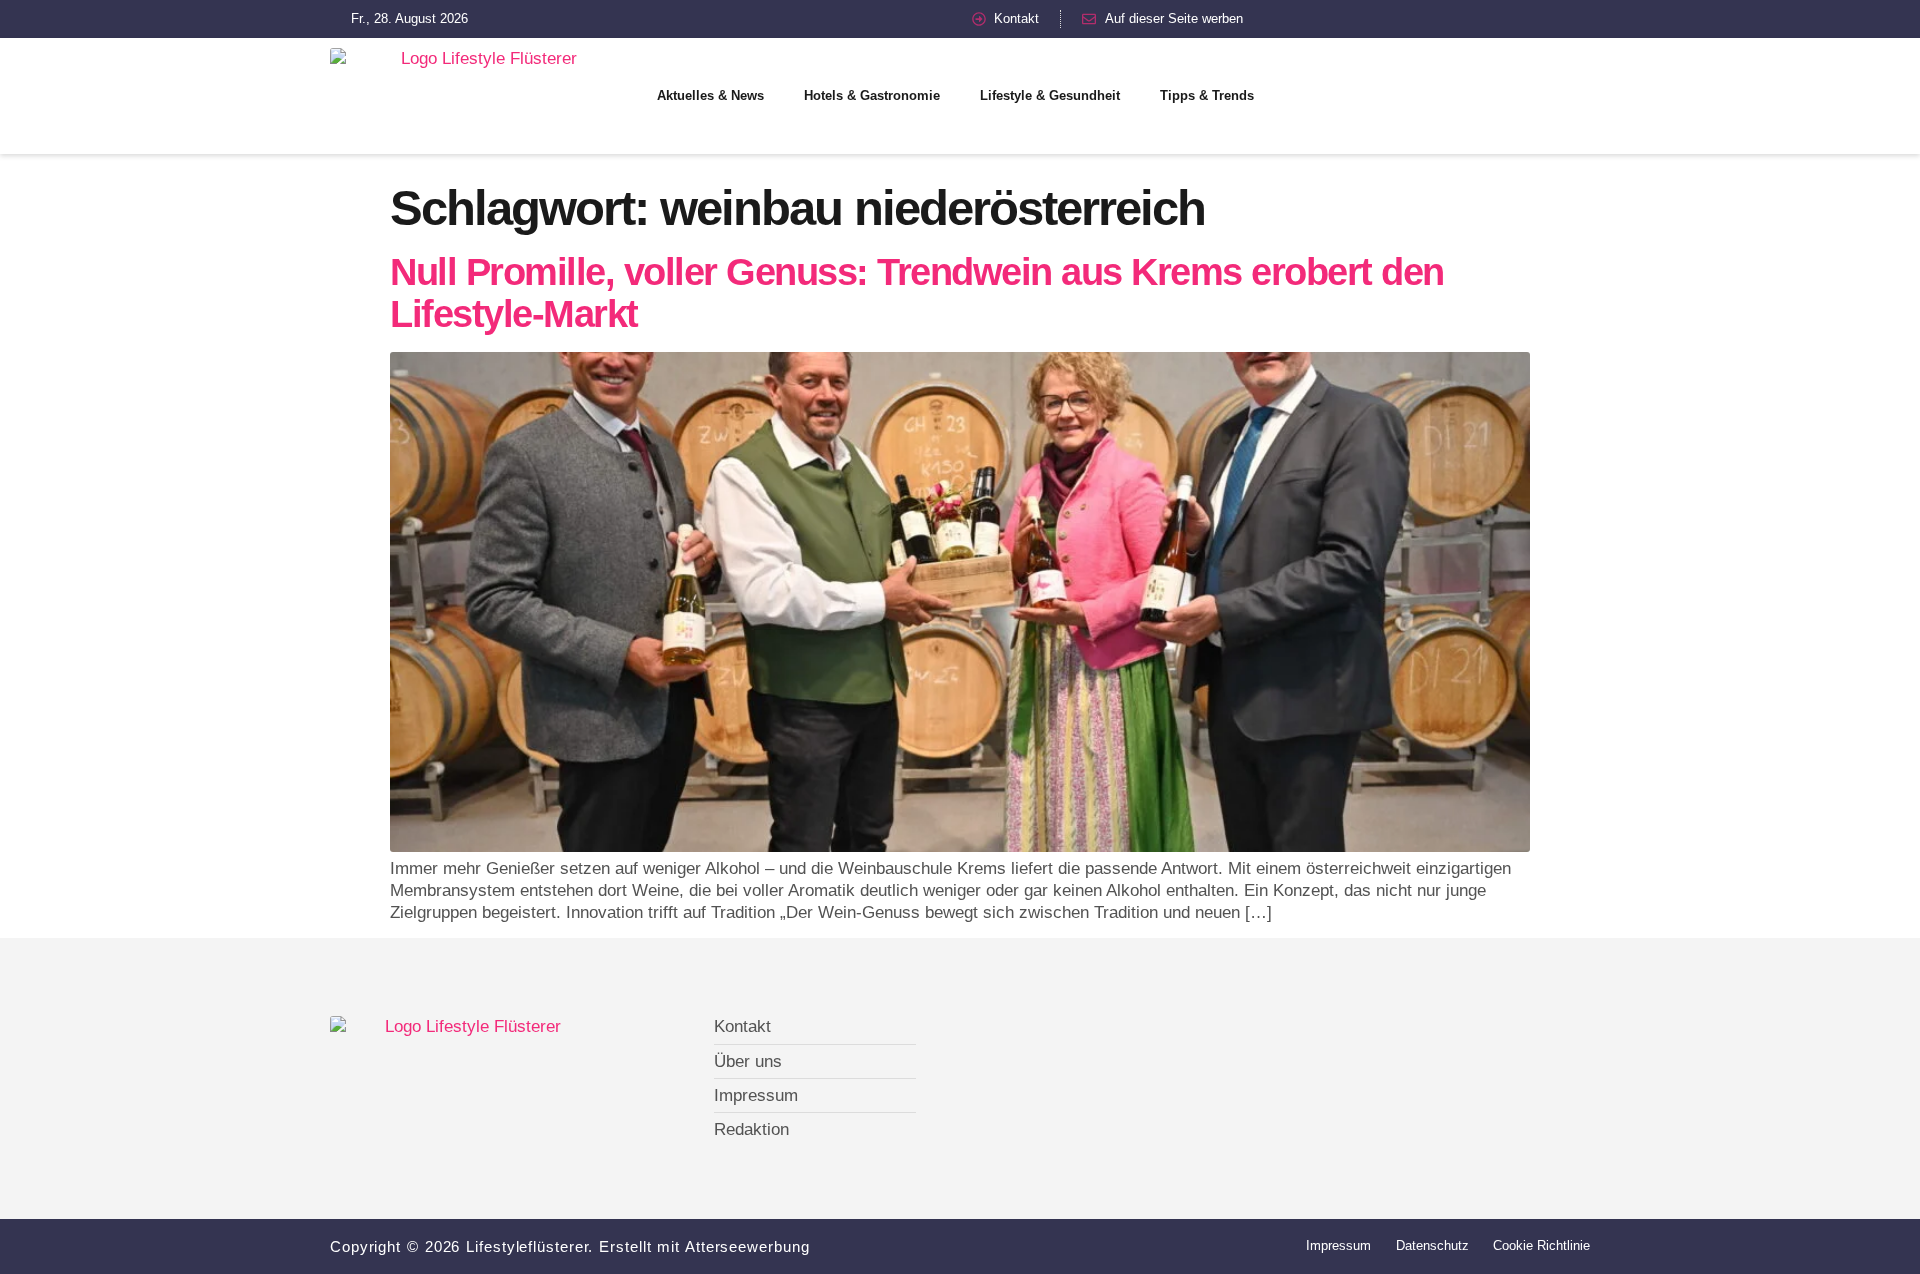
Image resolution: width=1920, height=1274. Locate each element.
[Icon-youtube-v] (1490, 96)
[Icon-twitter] (1420, 96)
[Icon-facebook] (1385, 96)
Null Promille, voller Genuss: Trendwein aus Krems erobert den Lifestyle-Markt (917, 293)
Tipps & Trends (1207, 95)
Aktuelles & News (710, 95)
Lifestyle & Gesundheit (1050, 95)
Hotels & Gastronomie (872, 95)
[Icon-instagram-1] (1455, 96)
